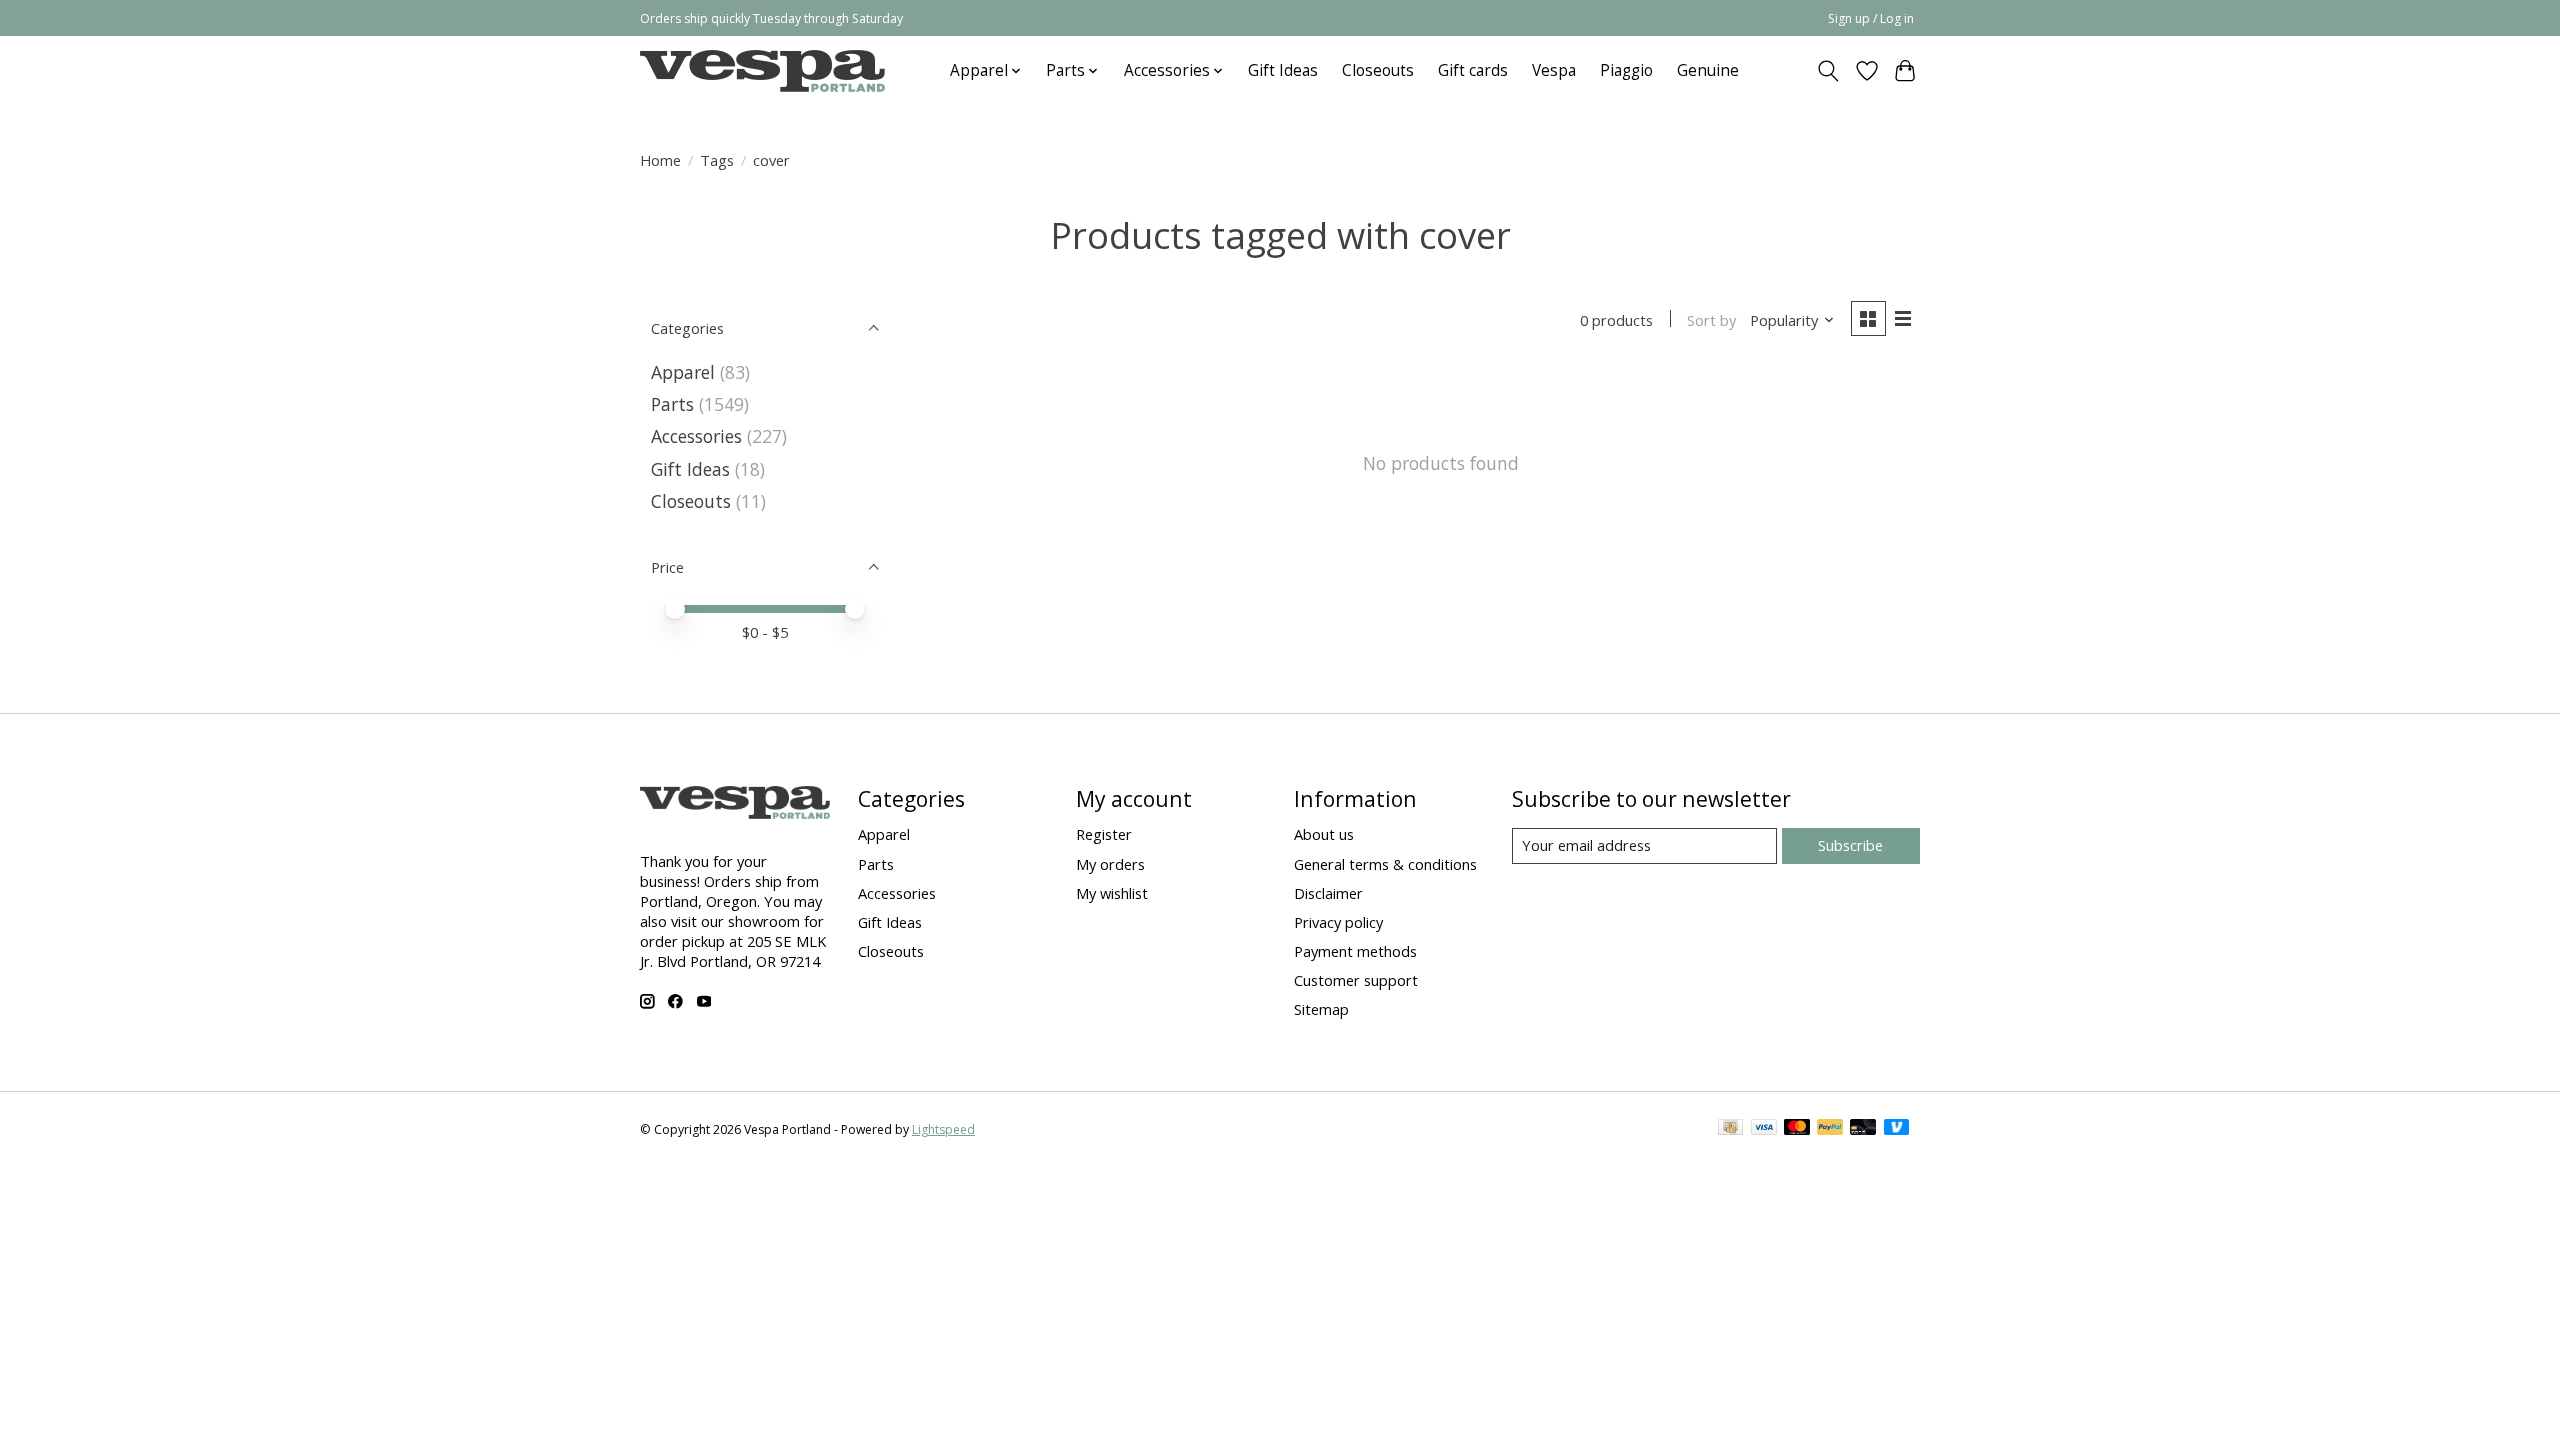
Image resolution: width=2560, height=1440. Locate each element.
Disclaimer (1328, 893)
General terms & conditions (1385, 864)
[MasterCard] (1797, 1129)
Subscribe (1850, 845)
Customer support (1356, 980)
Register (1104, 834)
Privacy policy (1338, 922)
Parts (672, 404)
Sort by (1711, 320)
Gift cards (1473, 70)
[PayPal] (1830, 1129)
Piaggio (1626, 70)
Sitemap (1321, 1009)
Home (660, 160)
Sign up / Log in (1871, 18)
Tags (717, 160)
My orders (1110, 864)
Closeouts (1378, 70)
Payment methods (1355, 951)
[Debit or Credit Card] (1863, 1129)
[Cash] (1730, 1129)
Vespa (1554, 70)
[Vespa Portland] (762, 70)
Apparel (683, 372)
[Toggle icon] (1828, 71)
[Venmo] (1897, 1129)
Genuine (1708, 70)
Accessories (696, 436)
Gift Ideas (1283, 70)
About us (1324, 834)
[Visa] (1764, 1129)
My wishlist (1112, 893)
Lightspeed (943, 1129)
